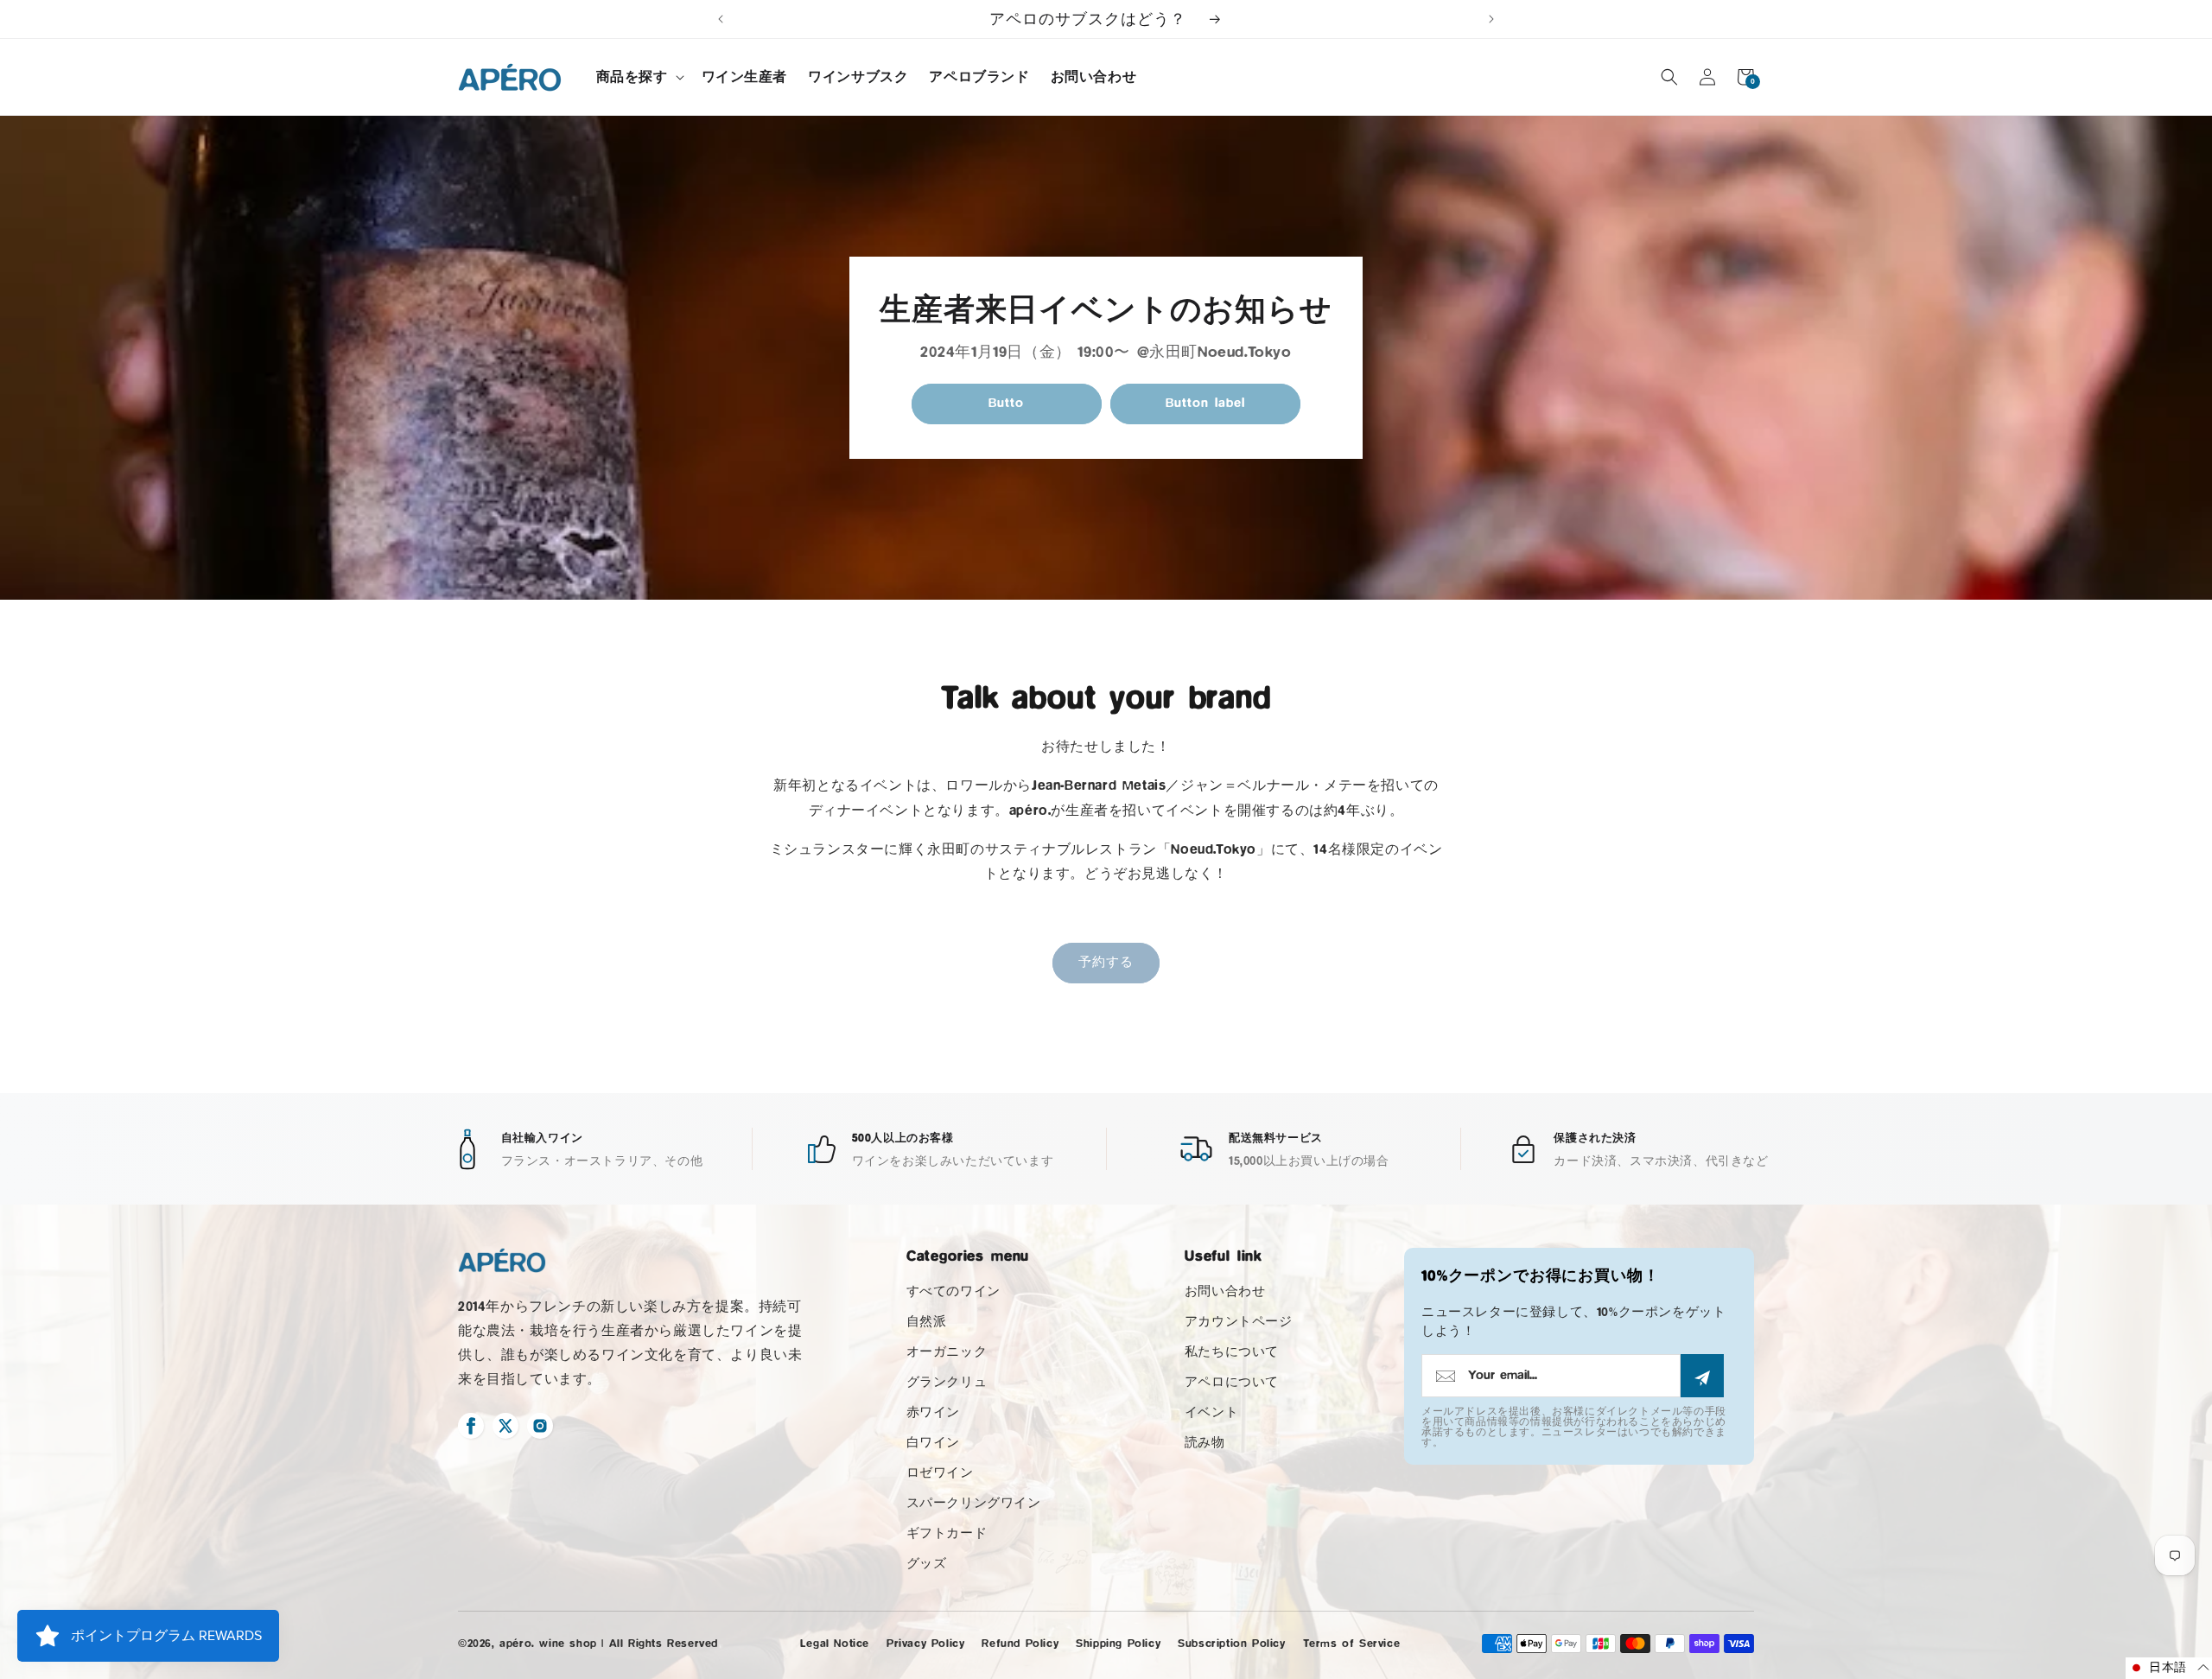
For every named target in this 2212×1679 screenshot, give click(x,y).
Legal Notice (835, 1643)
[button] (639, 77)
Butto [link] (1006, 403)
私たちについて (1232, 1352)
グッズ (927, 1564)
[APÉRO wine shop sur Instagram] (540, 1426)
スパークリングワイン (974, 1503)
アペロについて (1232, 1382)
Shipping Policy (1118, 1643)
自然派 (927, 1322)
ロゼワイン (940, 1473)
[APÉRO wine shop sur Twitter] (505, 1426)
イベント (1211, 1412)
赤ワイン (933, 1412)
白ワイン (933, 1443)
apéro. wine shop (548, 1643)
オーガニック (947, 1352)
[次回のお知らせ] (1491, 19)
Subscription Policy (1231, 1643)
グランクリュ (947, 1382)
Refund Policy (1020, 1643)
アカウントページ (1239, 1322)
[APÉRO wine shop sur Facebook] (471, 1426)
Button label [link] (1205, 403)
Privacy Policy (925, 1643)
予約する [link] (1106, 962)
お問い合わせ (1225, 1291)
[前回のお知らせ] (721, 19)
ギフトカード (947, 1533)
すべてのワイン (953, 1291)
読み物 (1205, 1443)
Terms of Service (1352, 1643)
